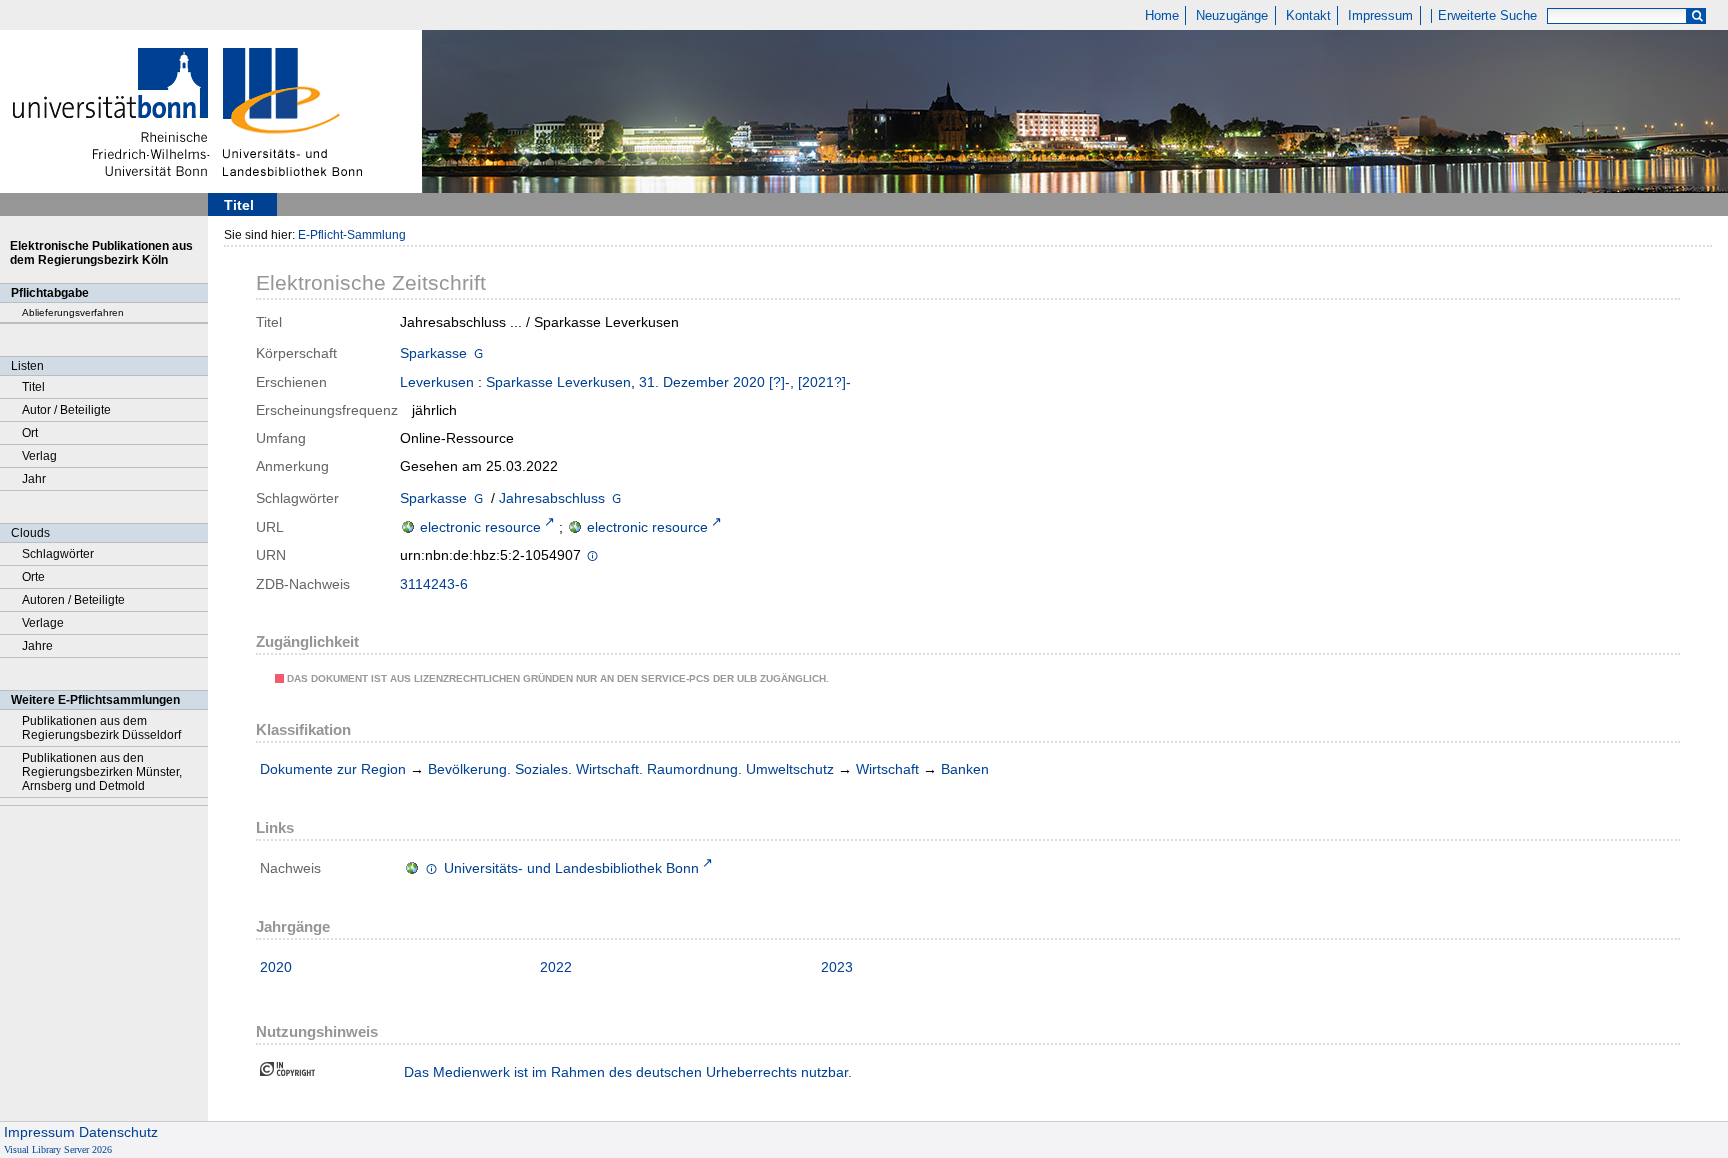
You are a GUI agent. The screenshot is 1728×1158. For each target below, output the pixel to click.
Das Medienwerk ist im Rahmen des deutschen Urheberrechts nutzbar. (628, 1072)
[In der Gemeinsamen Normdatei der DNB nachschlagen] (478, 355)
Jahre (37, 646)
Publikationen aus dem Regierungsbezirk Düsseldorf (101, 728)
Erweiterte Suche (1487, 16)
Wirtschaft (887, 769)
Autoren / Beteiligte (73, 600)
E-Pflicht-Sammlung (352, 235)
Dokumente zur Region (333, 769)
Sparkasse (433, 353)
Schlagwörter (58, 554)
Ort (30, 433)
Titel (33, 387)
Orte (33, 577)
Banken (965, 769)
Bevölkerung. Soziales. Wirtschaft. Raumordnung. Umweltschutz (631, 769)
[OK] (1697, 16)
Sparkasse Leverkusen (558, 382)
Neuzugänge (1232, 16)
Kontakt (1308, 16)
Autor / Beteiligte (66, 410)
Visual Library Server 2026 (58, 1149)
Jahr (34, 479)
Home (1162, 16)
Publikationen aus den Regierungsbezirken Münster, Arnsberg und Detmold (102, 772)
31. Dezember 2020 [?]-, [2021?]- (745, 382)
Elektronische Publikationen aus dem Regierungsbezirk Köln (101, 253)
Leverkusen (437, 382)
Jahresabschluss (552, 498)
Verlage (43, 623)
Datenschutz (118, 1132)
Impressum (1380, 16)
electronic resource (480, 527)
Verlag (39, 456)
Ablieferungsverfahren (73, 312)
